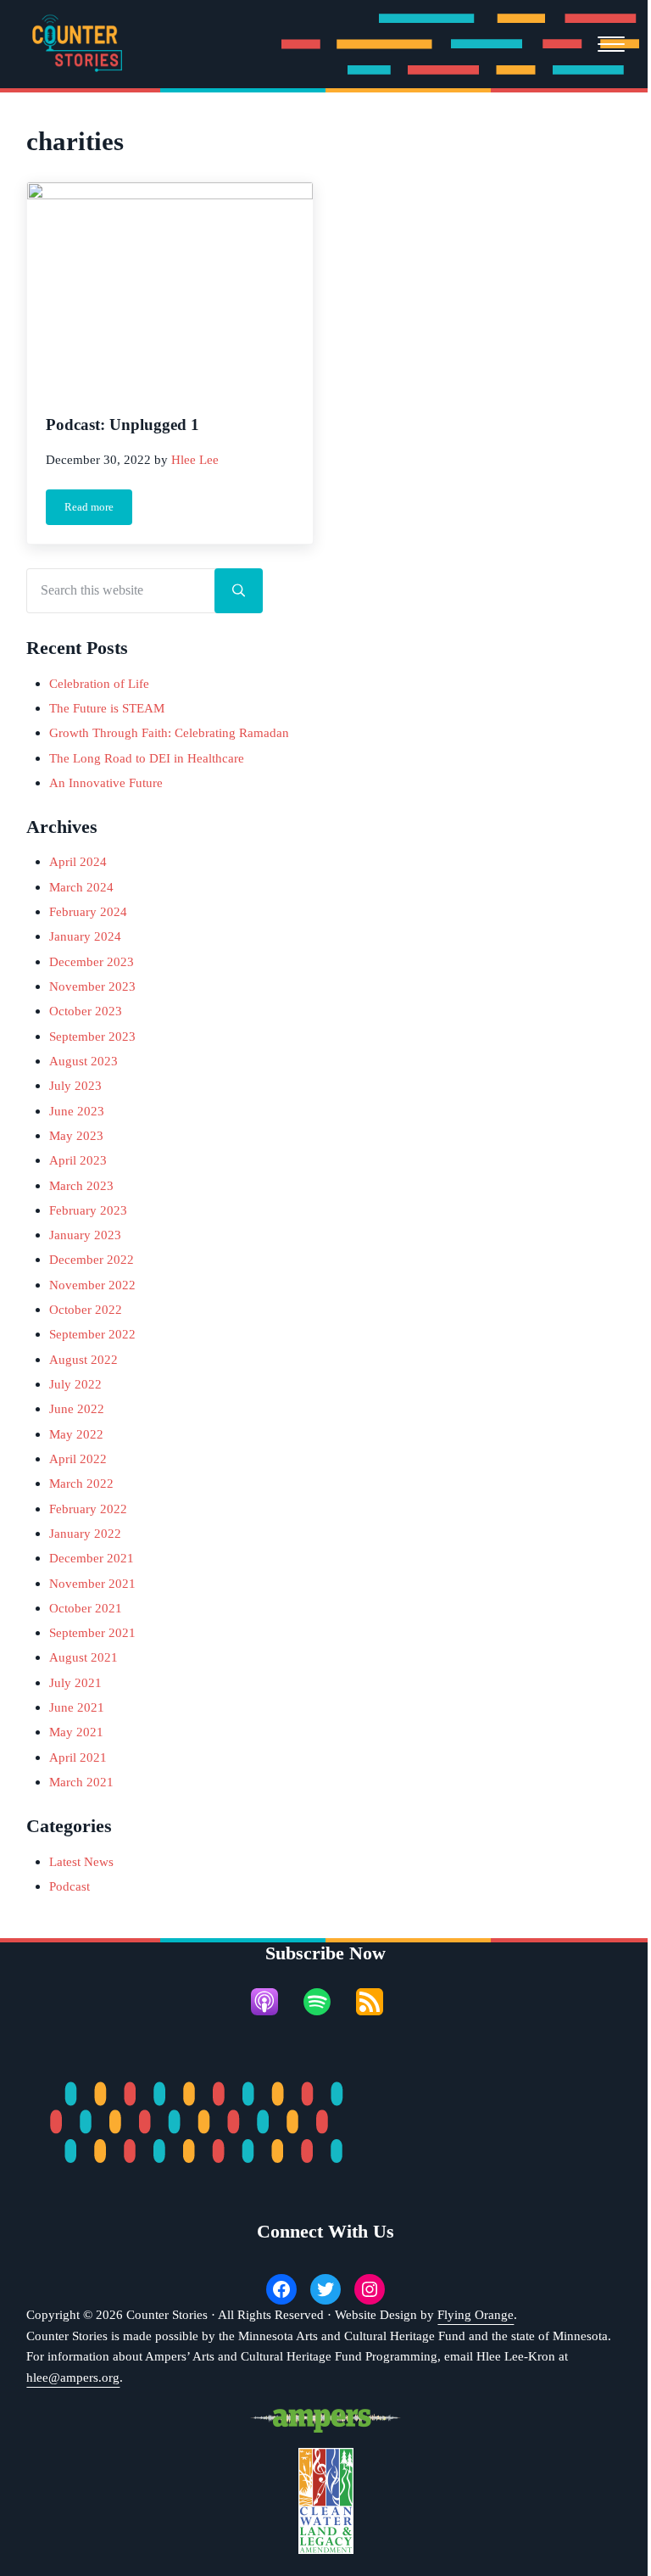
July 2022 (75, 1384)
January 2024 (85, 936)
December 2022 (92, 1259)
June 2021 (77, 1707)
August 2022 (83, 1359)
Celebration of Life (99, 683)
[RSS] (378, 2002)
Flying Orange (476, 2314)
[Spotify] (325, 2002)
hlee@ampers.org (73, 2377)
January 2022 (85, 1533)
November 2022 (92, 1285)
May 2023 (76, 1135)
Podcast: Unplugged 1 (122, 425)
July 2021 (75, 1682)
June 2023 (77, 1111)
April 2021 (78, 1757)
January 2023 (85, 1235)
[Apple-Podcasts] (273, 2002)
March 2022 (81, 1483)
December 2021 (92, 1558)
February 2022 (88, 1509)
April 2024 (78, 861)
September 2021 (92, 1632)
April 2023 (78, 1160)
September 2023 (92, 1036)
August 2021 (83, 1657)
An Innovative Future (106, 782)
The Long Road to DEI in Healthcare (148, 758)
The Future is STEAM (107, 708)
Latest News (81, 1861)
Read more (98, 510)
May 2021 (76, 1732)
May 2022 (76, 1434)
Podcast (70, 1886)
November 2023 (92, 986)
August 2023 (83, 1061)
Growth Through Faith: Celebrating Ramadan (171, 732)
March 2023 (81, 1185)
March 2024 (81, 887)
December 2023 (92, 961)
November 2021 (92, 1583)
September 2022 (92, 1334)
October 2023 (86, 1011)
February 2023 (88, 1210)
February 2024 (88, 911)
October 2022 (86, 1309)
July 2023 (75, 1085)
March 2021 (81, 1782)
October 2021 (86, 1608)
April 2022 (78, 1458)
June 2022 (77, 1408)
